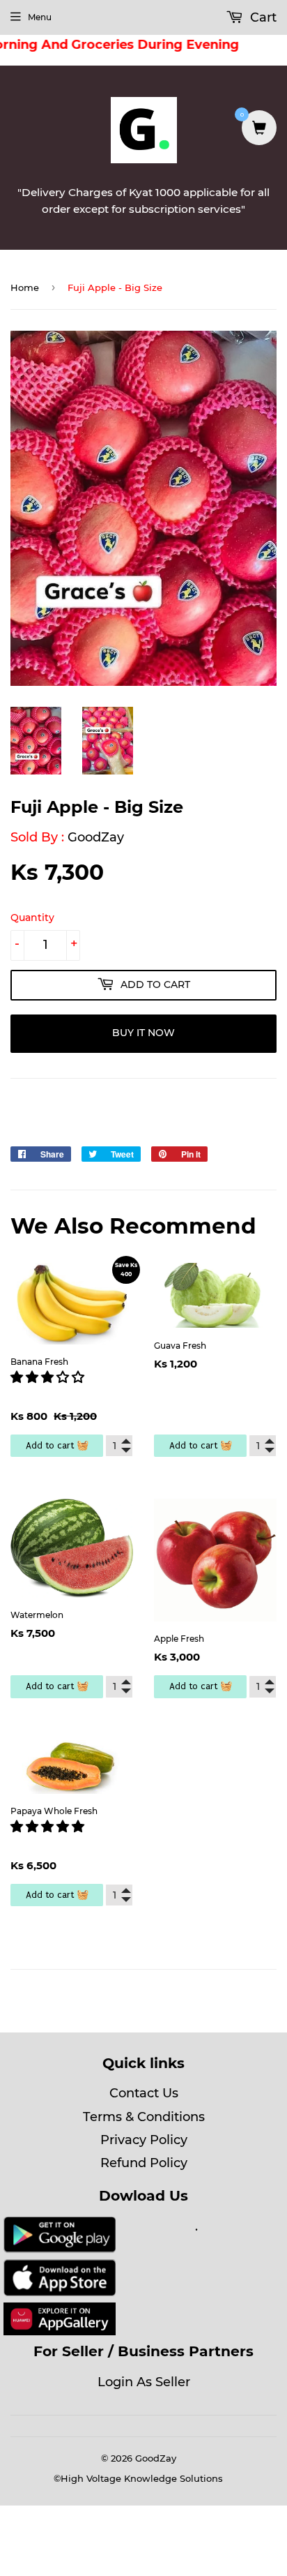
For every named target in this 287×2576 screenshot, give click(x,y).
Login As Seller (144, 2382)
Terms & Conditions (144, 2117)
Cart (262, 17)
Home (25, 287)
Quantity (32, 918)
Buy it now (143, 1033)
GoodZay (96, 837)
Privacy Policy (144, 2140)
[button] (49, 1377)
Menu (40, 17)
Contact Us (144, 2093)
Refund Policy (144, 2163)
